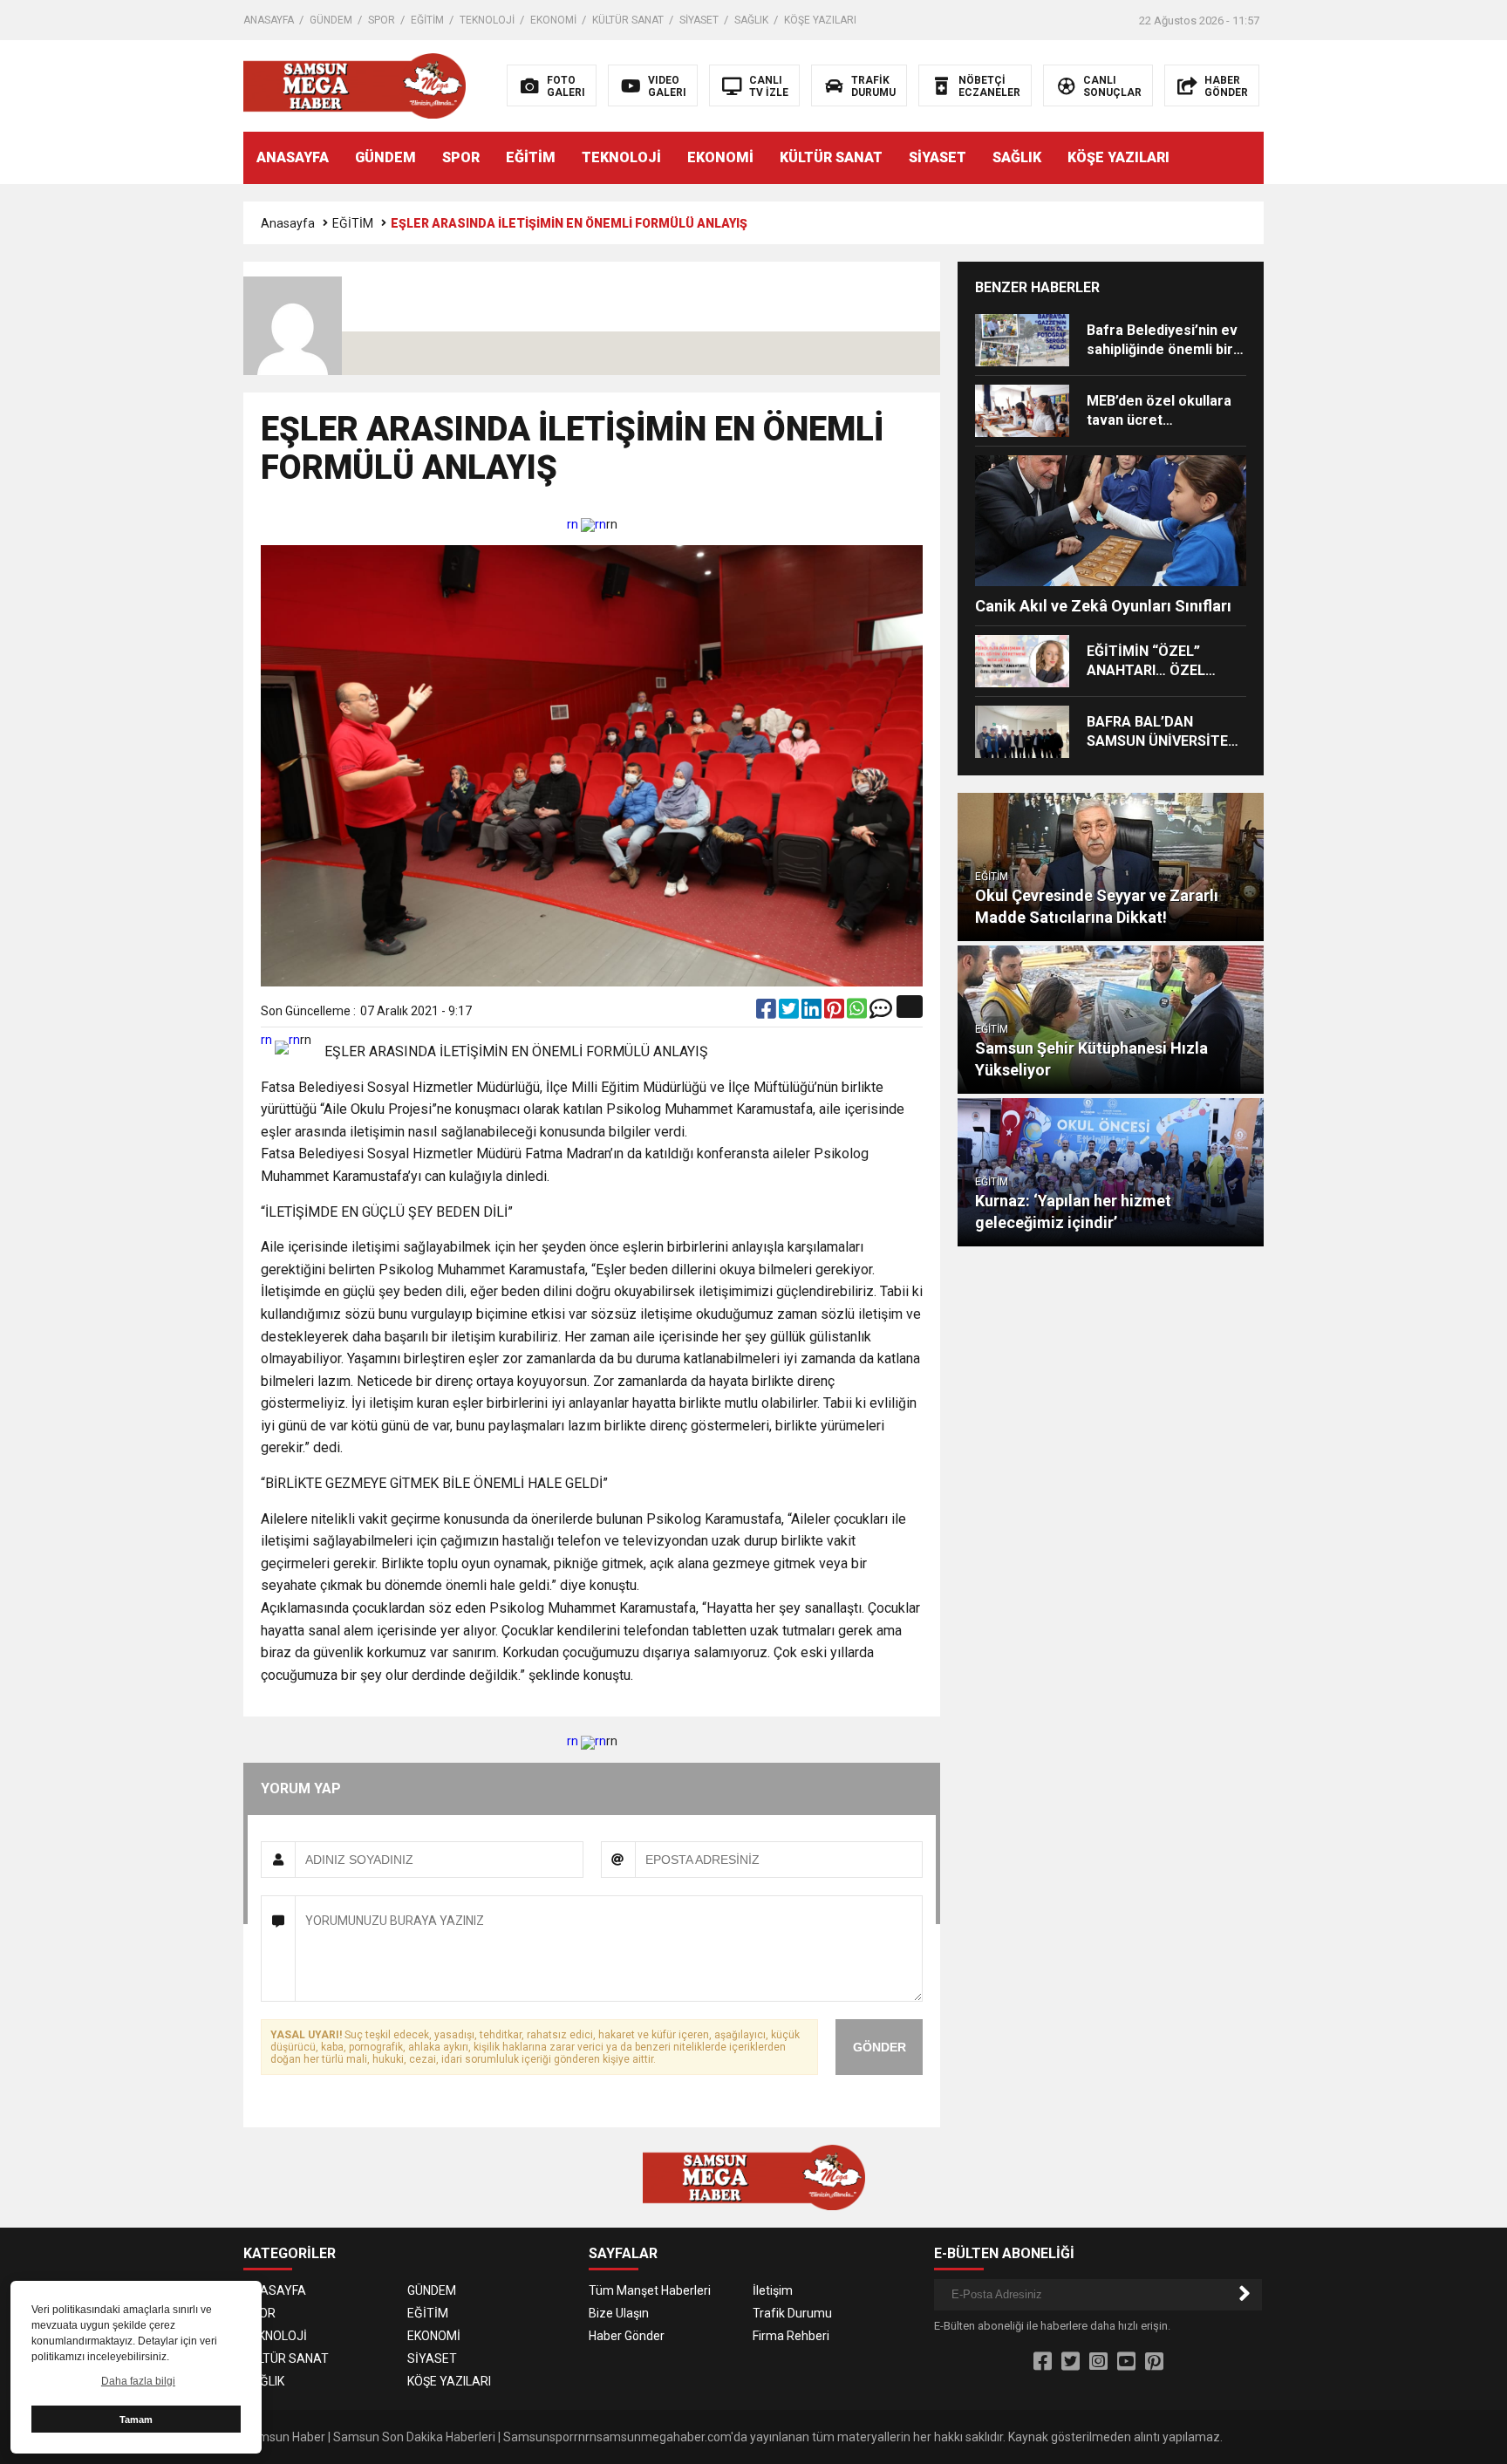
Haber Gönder (627, 2336)
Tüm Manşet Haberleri (650, 2290)
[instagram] (1098, 2362)
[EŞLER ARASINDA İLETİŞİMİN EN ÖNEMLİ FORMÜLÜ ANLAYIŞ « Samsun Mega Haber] (355, 85)
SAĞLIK (751, 20)
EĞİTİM (427, 20)
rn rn (586, 524)
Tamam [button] (136, 2420)
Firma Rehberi (791, 2336)
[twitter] (790, 1013)
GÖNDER (880, 2047)
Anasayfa (288, 223)
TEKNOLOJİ (487, 20)
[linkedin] (813, 1013)
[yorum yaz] (881, 1013)
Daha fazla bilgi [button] (138, 2381)
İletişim (773, 2290)
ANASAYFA (269, 20)
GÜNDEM (331, 20)
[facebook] (767, 1013)
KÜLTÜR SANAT (628, 20)
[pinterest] (835, 1013)
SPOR (382, 20)
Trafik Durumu (792, 2313)
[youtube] (1126, 2362)
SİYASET (699, 20)
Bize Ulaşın (619, 2313)
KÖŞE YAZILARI (820, 20)
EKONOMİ (553, 20)
